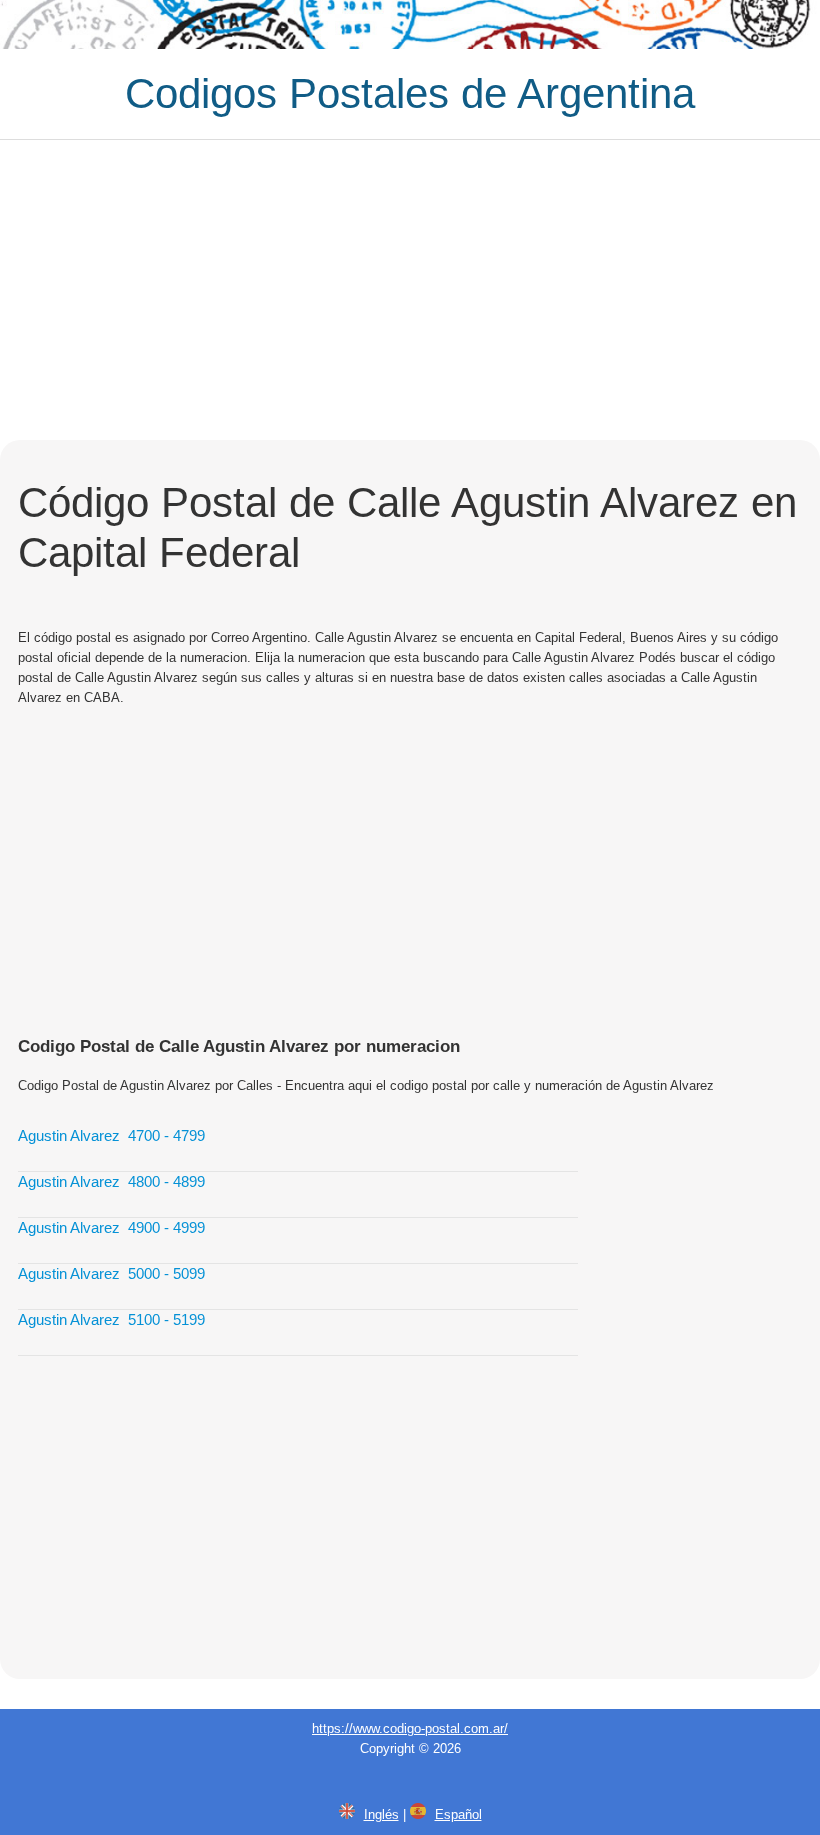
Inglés (381, 1814)
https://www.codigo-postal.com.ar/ (410, 1728)
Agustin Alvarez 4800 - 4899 (111, 1181)
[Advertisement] (410, 290)
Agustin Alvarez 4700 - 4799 (111, 1135)
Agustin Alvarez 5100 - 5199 (111, 1319)
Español (458, 1814)
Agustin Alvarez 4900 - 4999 (111, 1227)
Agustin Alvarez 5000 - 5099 (111, 1273)
